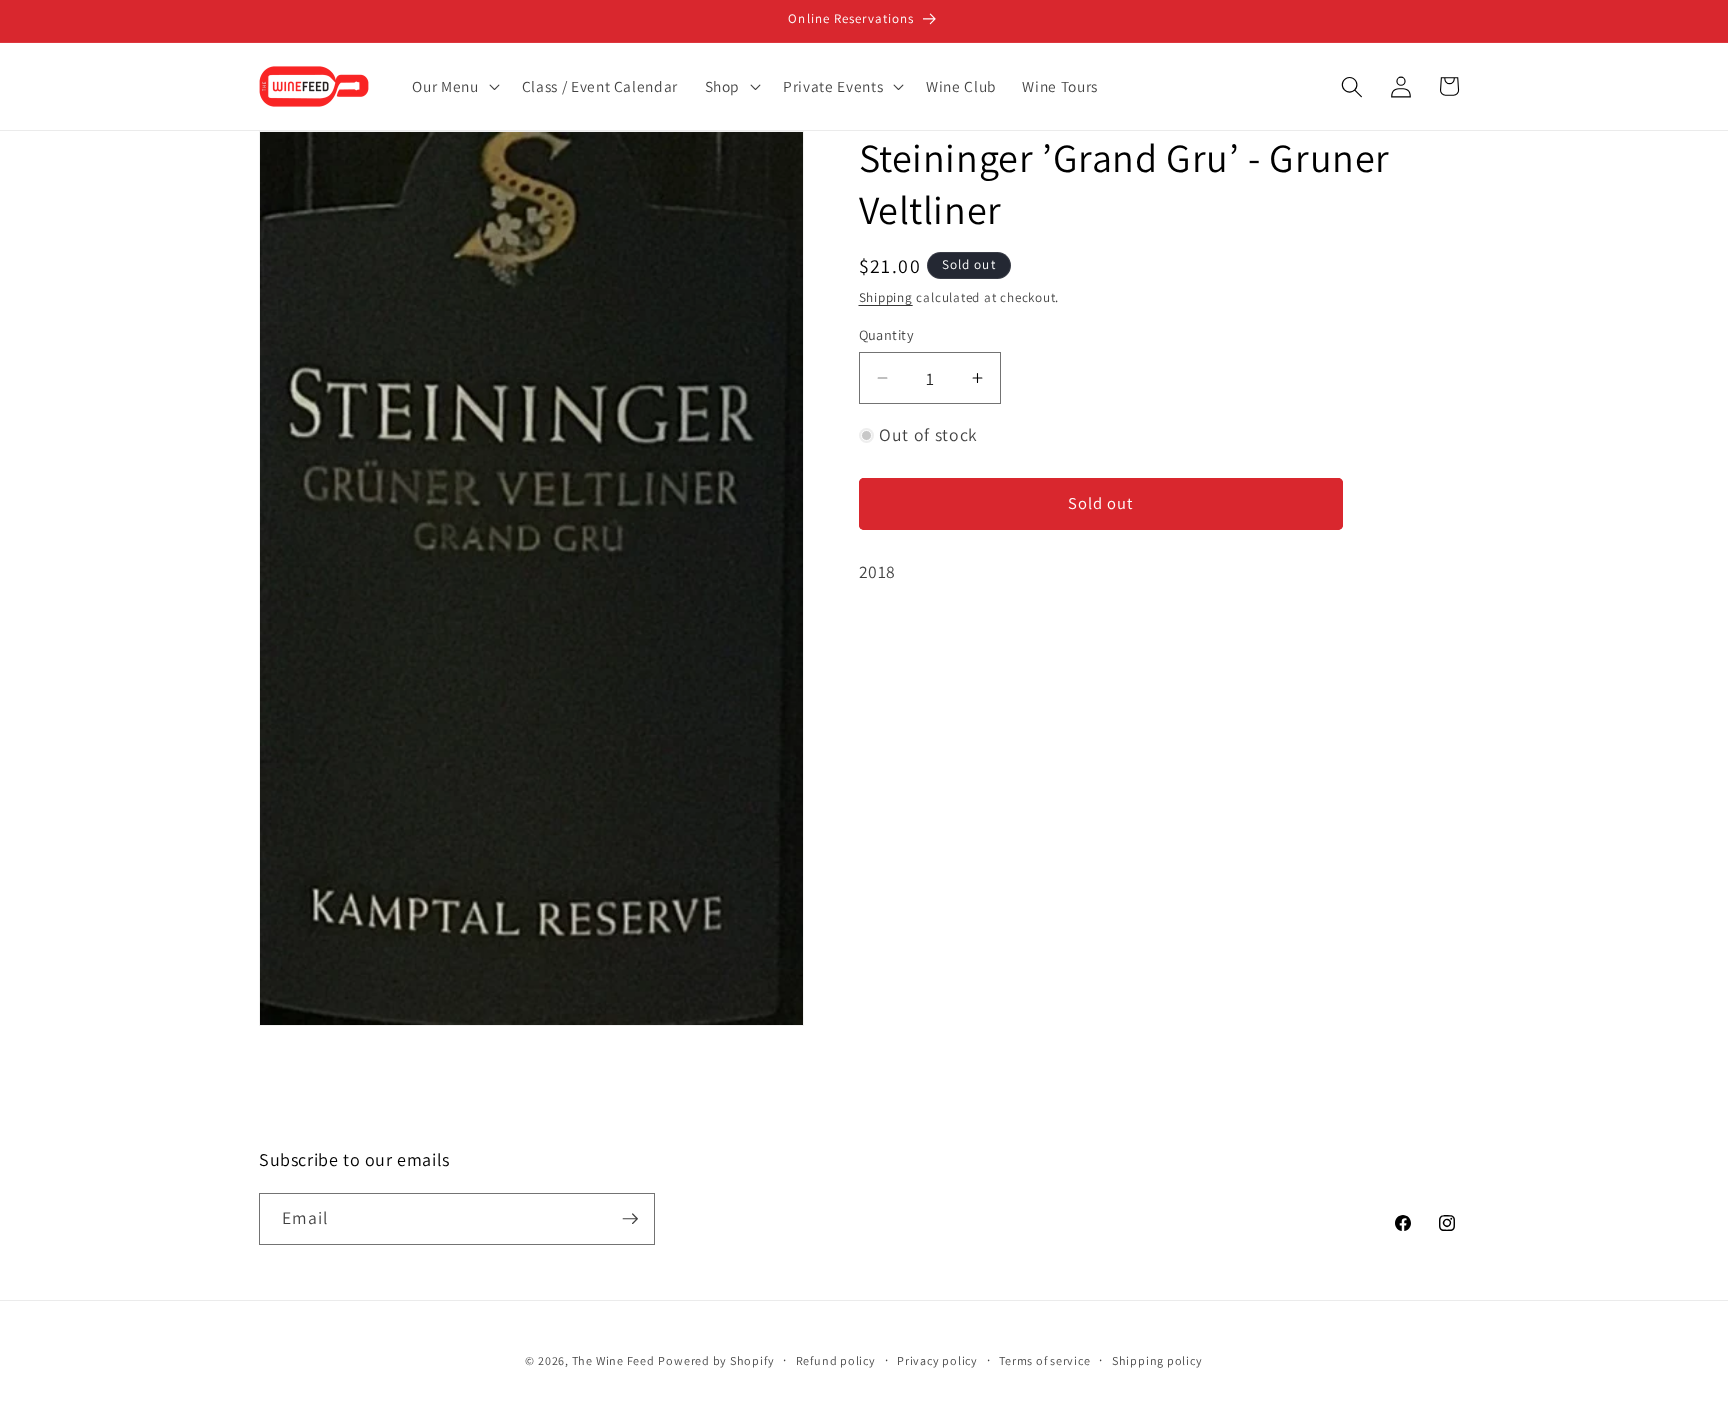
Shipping (886, 297)
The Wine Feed (613, 1360)
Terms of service (1044, 1360)
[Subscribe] (630, 1219)
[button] (453, 87)
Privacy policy (937, 1360)
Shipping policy (1157, 1360)
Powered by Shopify (716, 1360)
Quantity (887, 334)
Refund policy (836, 1360)
